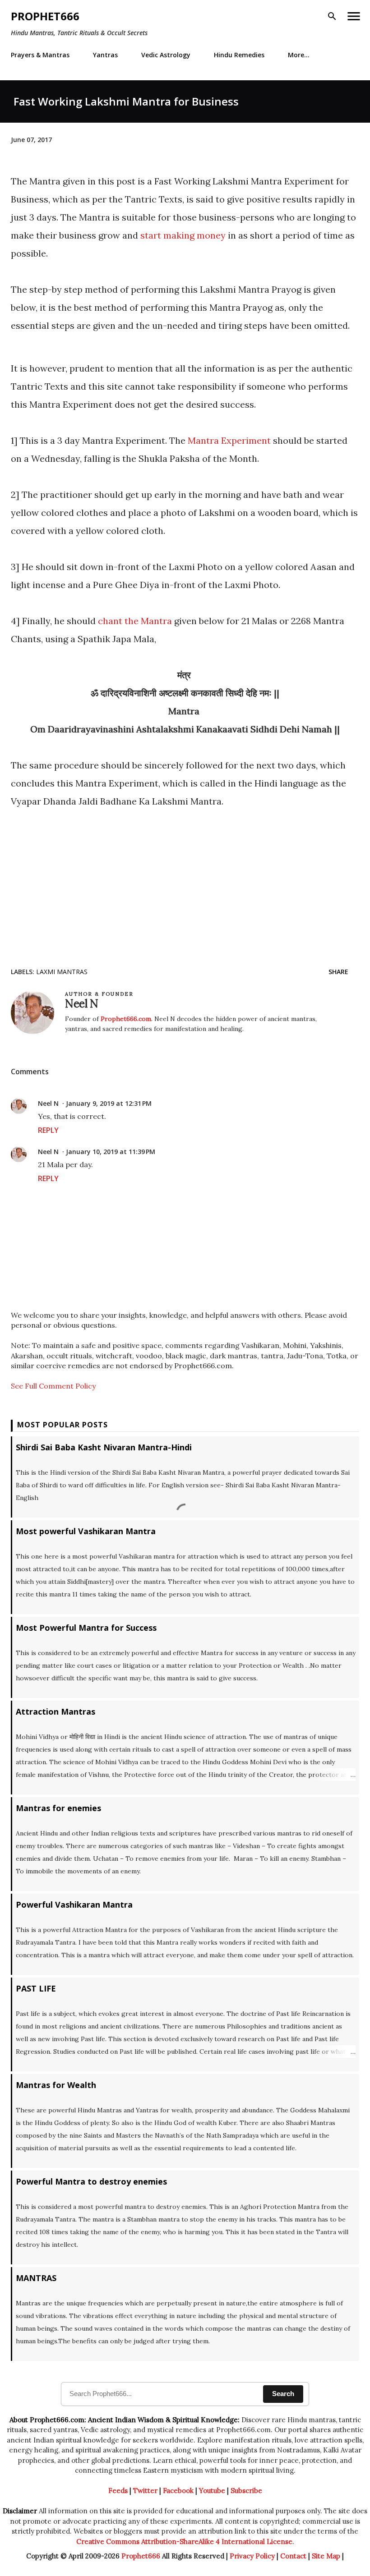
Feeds (118, 2491)
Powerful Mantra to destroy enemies (91, 2181)
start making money (183, 235)
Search (283, 2394)
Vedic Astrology (166, 55)
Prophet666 (45, 16)
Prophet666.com (126, 1019)
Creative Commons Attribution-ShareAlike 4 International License (184, 2541)
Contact (293, 2556)
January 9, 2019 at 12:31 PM (109, 1103)
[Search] (332, 16)
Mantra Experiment (229, 440)
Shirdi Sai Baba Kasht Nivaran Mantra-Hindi (104, 1447)
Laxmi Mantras (62, 972)
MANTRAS (36, 2278)
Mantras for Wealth (56, 2085)
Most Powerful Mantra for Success (86, 1628)
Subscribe (246, 2491)
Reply (48, 1130)
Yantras (105, 55)
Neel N (48, 1103)
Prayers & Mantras (40, 55)
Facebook (178, 2491)
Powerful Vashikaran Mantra (74, 1904)
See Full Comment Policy (53, 1386)
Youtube (212, 2491)
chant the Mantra (135, 621)
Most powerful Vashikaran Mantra (86, 1531)
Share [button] (338, 972)
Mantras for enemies (58, 1808)
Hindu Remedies (239, 55)
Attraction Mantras (55, 1711)
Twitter (145, 2491)
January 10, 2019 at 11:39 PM (111, 1152)
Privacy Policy (252, 2556)
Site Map (326, 2556)
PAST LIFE (36, 1988)
